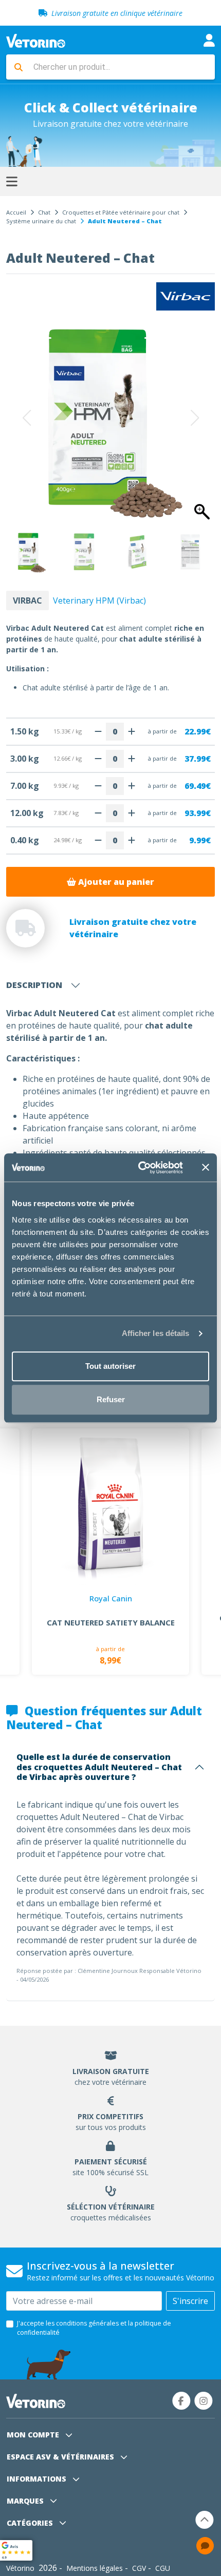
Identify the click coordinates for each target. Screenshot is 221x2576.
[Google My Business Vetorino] (16, 2549)
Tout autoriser (110, 1366)
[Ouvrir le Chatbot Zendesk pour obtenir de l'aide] (205, 2546)
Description (34, 985)
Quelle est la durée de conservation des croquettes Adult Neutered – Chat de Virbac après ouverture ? (99, 1767)
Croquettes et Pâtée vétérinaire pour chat (121, 212)
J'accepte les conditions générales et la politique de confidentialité (94, 2328)
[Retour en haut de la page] (205, 2520)
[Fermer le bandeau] (206, 1168)
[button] (193, 418)
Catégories (31, 2523)
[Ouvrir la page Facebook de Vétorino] (181, 2401)
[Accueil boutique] (36, 40)
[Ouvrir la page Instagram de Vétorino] (204, 2401)
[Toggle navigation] (209, 40)
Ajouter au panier (115, 882)
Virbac (27, 601)
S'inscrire (190, 2301)
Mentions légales (95, 2568)
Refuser (111, 1399)
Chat (44, 212)
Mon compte (34, 2435)
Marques (26, 2501)
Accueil (16, 212)
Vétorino (20, 2568)
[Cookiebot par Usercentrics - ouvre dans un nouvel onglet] (139, 1168)
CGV (139, 2568)
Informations (38, 2479)
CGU (163, 2568)
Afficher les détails (156, 1333)
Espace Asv (60, 2457)
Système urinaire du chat (41, 221)
